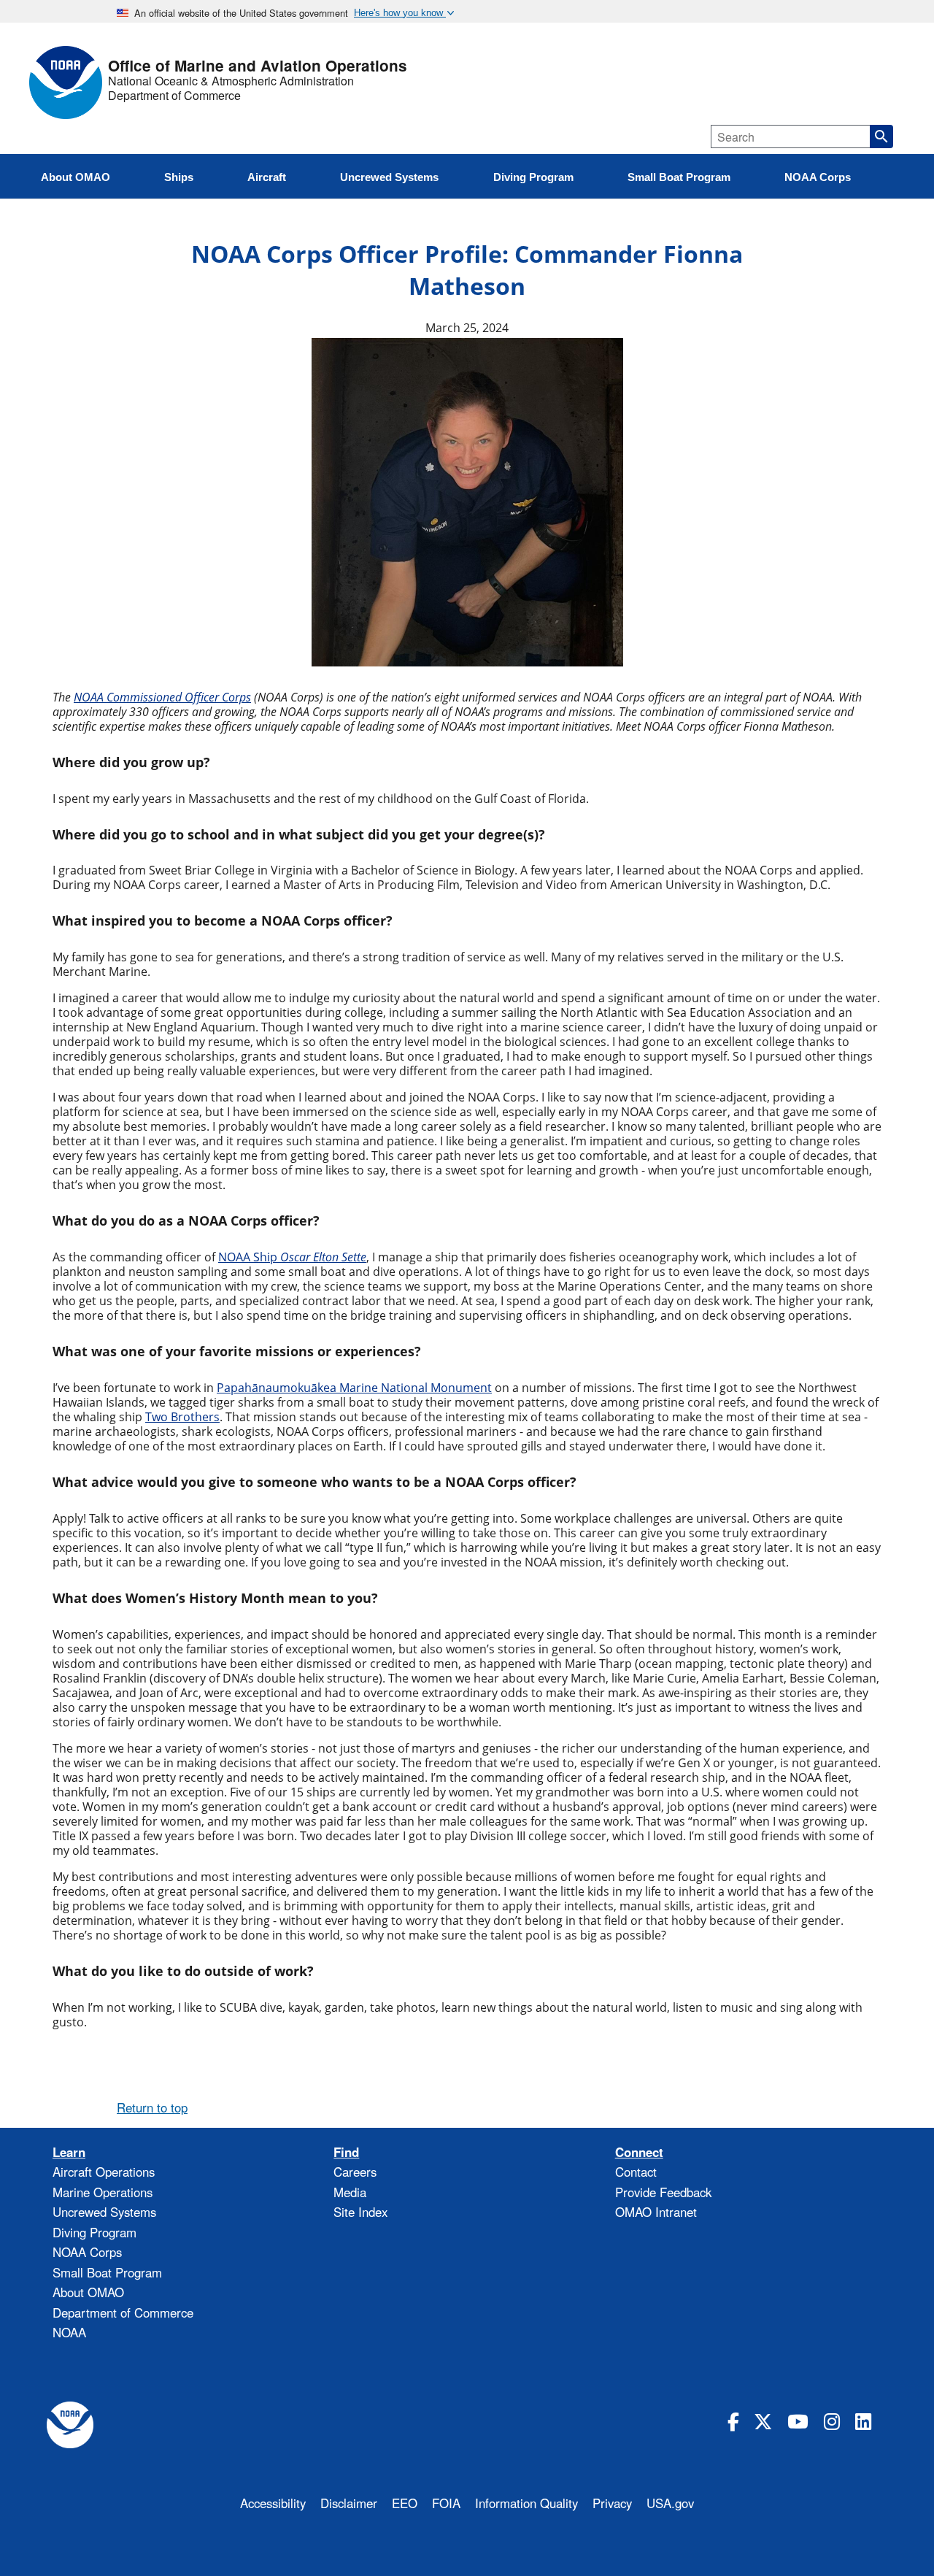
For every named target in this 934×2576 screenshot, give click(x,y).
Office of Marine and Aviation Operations (258, 66)
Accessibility (273, 2503)
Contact (636, 2172)
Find (346, 2152)
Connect (639, 2152)
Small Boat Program (107, 2272)
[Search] (881, 137)
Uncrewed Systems (104, 2212)
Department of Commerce (174, 96)
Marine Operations (103, 2192)
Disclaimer (349, 2503)
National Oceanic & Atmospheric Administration (231, 81)
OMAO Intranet (656, 2212)
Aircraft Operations (104, 2172)
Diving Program (94, 2232)
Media (350, 2192)
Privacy (612, 2503)
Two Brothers (182, 1417)
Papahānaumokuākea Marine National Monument (354, 1388)
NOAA (69, 2332)
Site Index (360, 2212)
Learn (69, 2152)
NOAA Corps (87, 2252)
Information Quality (526, 2503)
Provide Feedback (663, 2192)
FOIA (446, 2503)
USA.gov (670, 2503)
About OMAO (88, 2292)
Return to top (152, 2107)
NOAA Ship (292, 1257)
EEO (405, 2503)
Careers (355, 2172)
